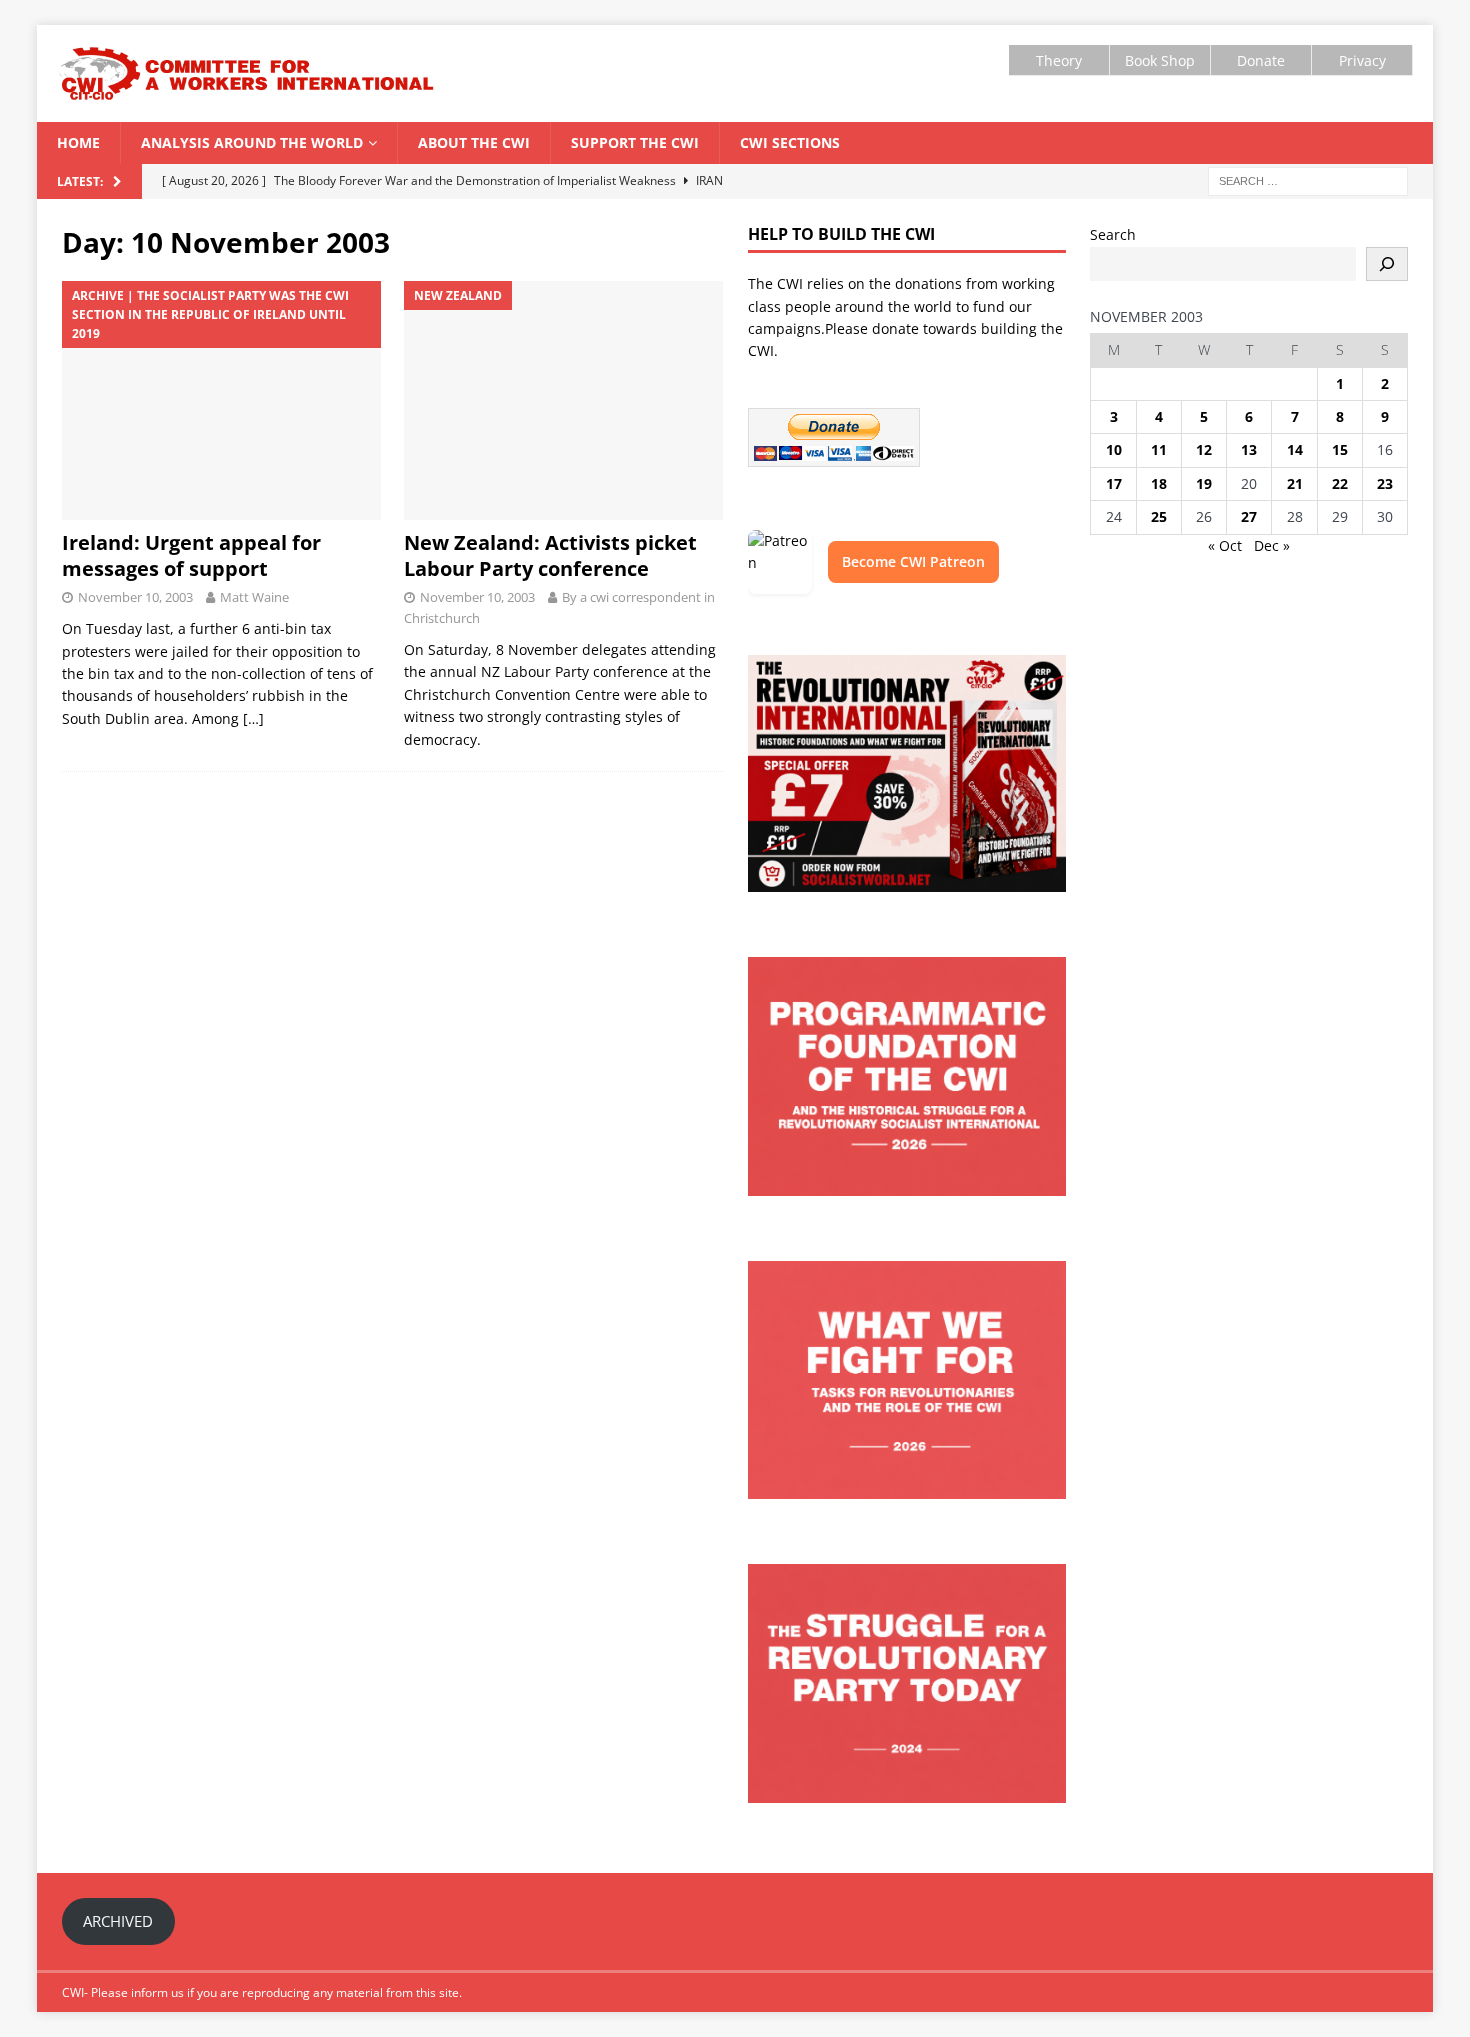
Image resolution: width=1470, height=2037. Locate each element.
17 (1114, 483)
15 (1340, 449)
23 (1385, 483)
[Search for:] (1308, 180)
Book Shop (1160, 60)
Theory (1059, 60)
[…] (253, 718)
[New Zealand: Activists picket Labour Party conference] (563, 401)
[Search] (1387, 264)
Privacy (1362, 60)
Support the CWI (635, 142)
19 (1204, 483)
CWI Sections (790, 142)
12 (1204, 449)
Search (1113, 234)
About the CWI (474, 142)
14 (1295, 449)
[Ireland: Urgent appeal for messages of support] (221, 401)
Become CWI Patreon (913, 561)
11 (1159, 449)
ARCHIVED (118, 1921)
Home (78, 142)
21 (1295, 483)
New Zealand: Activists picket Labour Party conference (550, 555)
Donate (1261, 60)
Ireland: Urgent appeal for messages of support (191, 555)
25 (1159, 516)
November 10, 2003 (135, 597)
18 (1159, 483)
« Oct (1225, 545)
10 (1114, 449)
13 (1249, 449)
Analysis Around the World (252, 142)
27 (1249, 516)
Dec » (1272, 545)
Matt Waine (254, 597)
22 (1340, 483)
